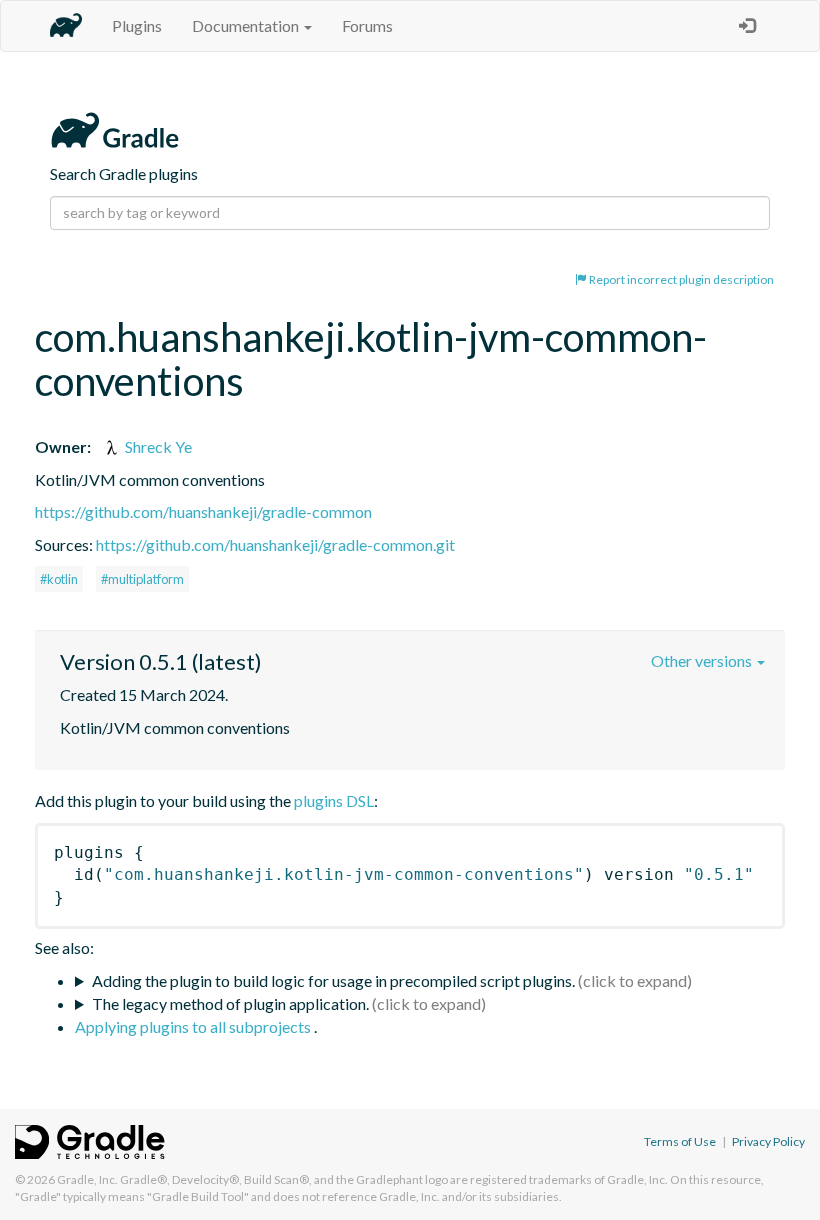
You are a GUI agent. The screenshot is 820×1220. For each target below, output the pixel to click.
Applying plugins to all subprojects (194, 1026)
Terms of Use (680, 1141)
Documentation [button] (247, 25)
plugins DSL (334, 800)
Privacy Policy (768, 1141)
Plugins (137, 25)
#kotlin (59, 579)
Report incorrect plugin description (680, 279)
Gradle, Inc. (87, 1179)
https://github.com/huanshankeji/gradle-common (203, 511)
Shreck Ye (157, 446)
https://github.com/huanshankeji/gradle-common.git (275, 544)
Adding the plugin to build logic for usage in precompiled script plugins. (333, 980)
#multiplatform (142, 579)
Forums (367, 25)
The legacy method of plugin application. (230, 1003)
